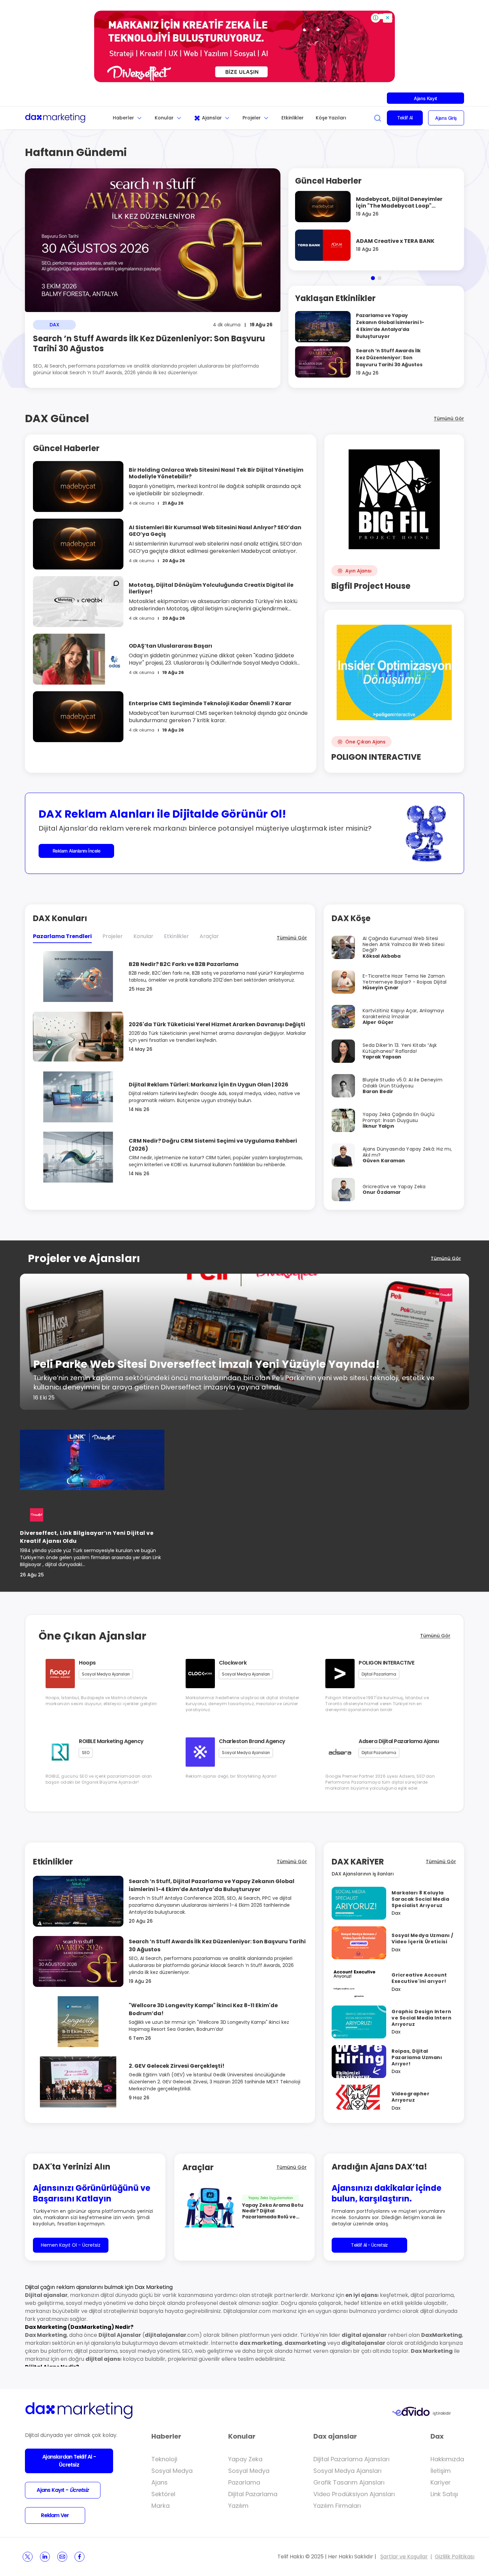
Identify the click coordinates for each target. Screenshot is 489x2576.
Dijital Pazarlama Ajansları (351, 2459)
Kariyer (441, 2482)
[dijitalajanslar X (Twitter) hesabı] (28, 2557)
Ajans (160, 2482)
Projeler (252, 118)
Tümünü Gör (449, 418)
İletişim (441, 2471)
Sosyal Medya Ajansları (347, 2471)
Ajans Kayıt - (63, 2490)
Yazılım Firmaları (337, 2506)
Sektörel (163, 2494)
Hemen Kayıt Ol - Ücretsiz (71, 2245)
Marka (161, 2506)
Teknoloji (164, 2459)
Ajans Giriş (446, 118)
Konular (164, 118)
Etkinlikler (293, 118)
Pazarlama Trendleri (62, 936)
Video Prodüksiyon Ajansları (354, 2494)
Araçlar (209, 936)
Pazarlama (244, 2482)
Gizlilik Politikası (455, 2557)
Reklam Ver (55, 2515)
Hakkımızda (447, 2459)
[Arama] (378, 118)
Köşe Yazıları (331, 118)
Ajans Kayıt (425, 98)
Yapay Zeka (245, 2459)
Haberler (123, 118)
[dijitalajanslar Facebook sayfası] (80, 2557)
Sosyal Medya (172, 2471)
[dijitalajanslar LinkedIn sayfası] (45, 2557)
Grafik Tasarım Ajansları (349, 2482)
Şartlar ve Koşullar (404, 2557)
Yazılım (238, 2506)
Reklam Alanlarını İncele (77, 851)
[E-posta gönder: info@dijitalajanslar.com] (62, 2557)
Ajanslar (212, 118)
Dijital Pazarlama (253, 2494)
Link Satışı (444, 2494)
